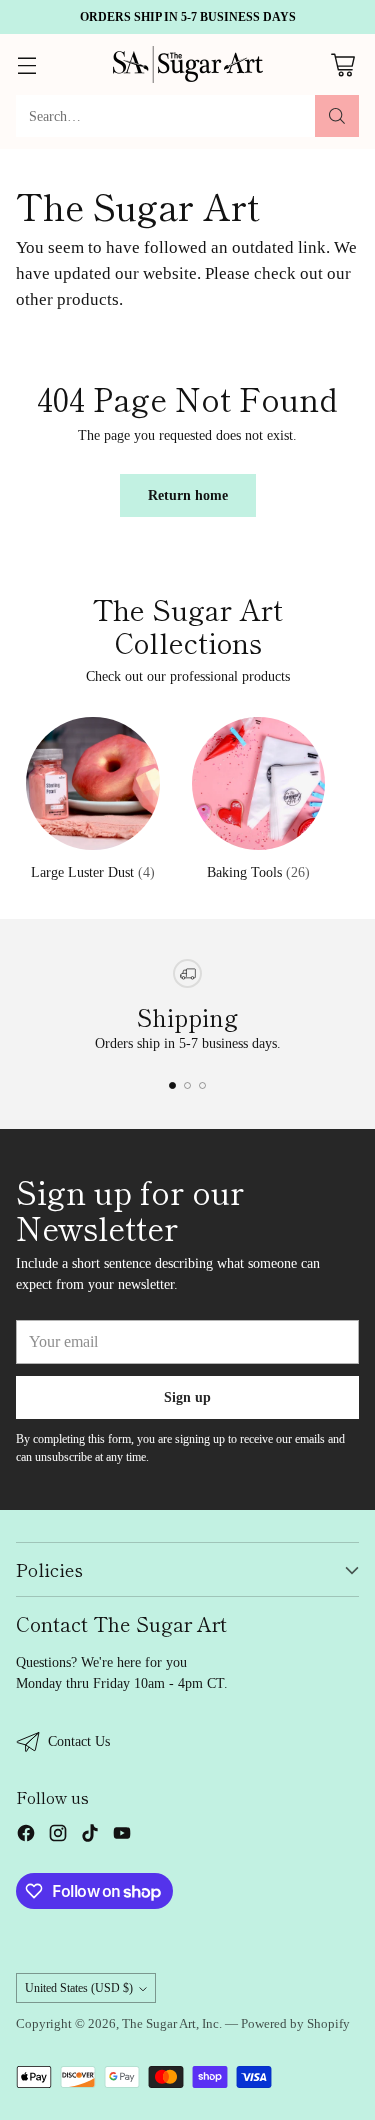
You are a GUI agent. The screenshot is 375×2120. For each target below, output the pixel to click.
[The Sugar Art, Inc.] (188, 64)
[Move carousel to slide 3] (202, 1085)
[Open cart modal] (342, 64)
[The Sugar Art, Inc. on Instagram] (58, 1836)
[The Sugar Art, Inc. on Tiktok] (90, 1836)
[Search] (337, 116)
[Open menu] (26, 64)
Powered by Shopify (295, 2024)
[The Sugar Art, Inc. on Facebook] (26, 1836)
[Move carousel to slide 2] (187, 1085)
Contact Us (79, 1741)
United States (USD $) (79, 1988)
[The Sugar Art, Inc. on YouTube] (122, 1836)
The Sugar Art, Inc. (172, 2024)
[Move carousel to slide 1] (172, 1085)
